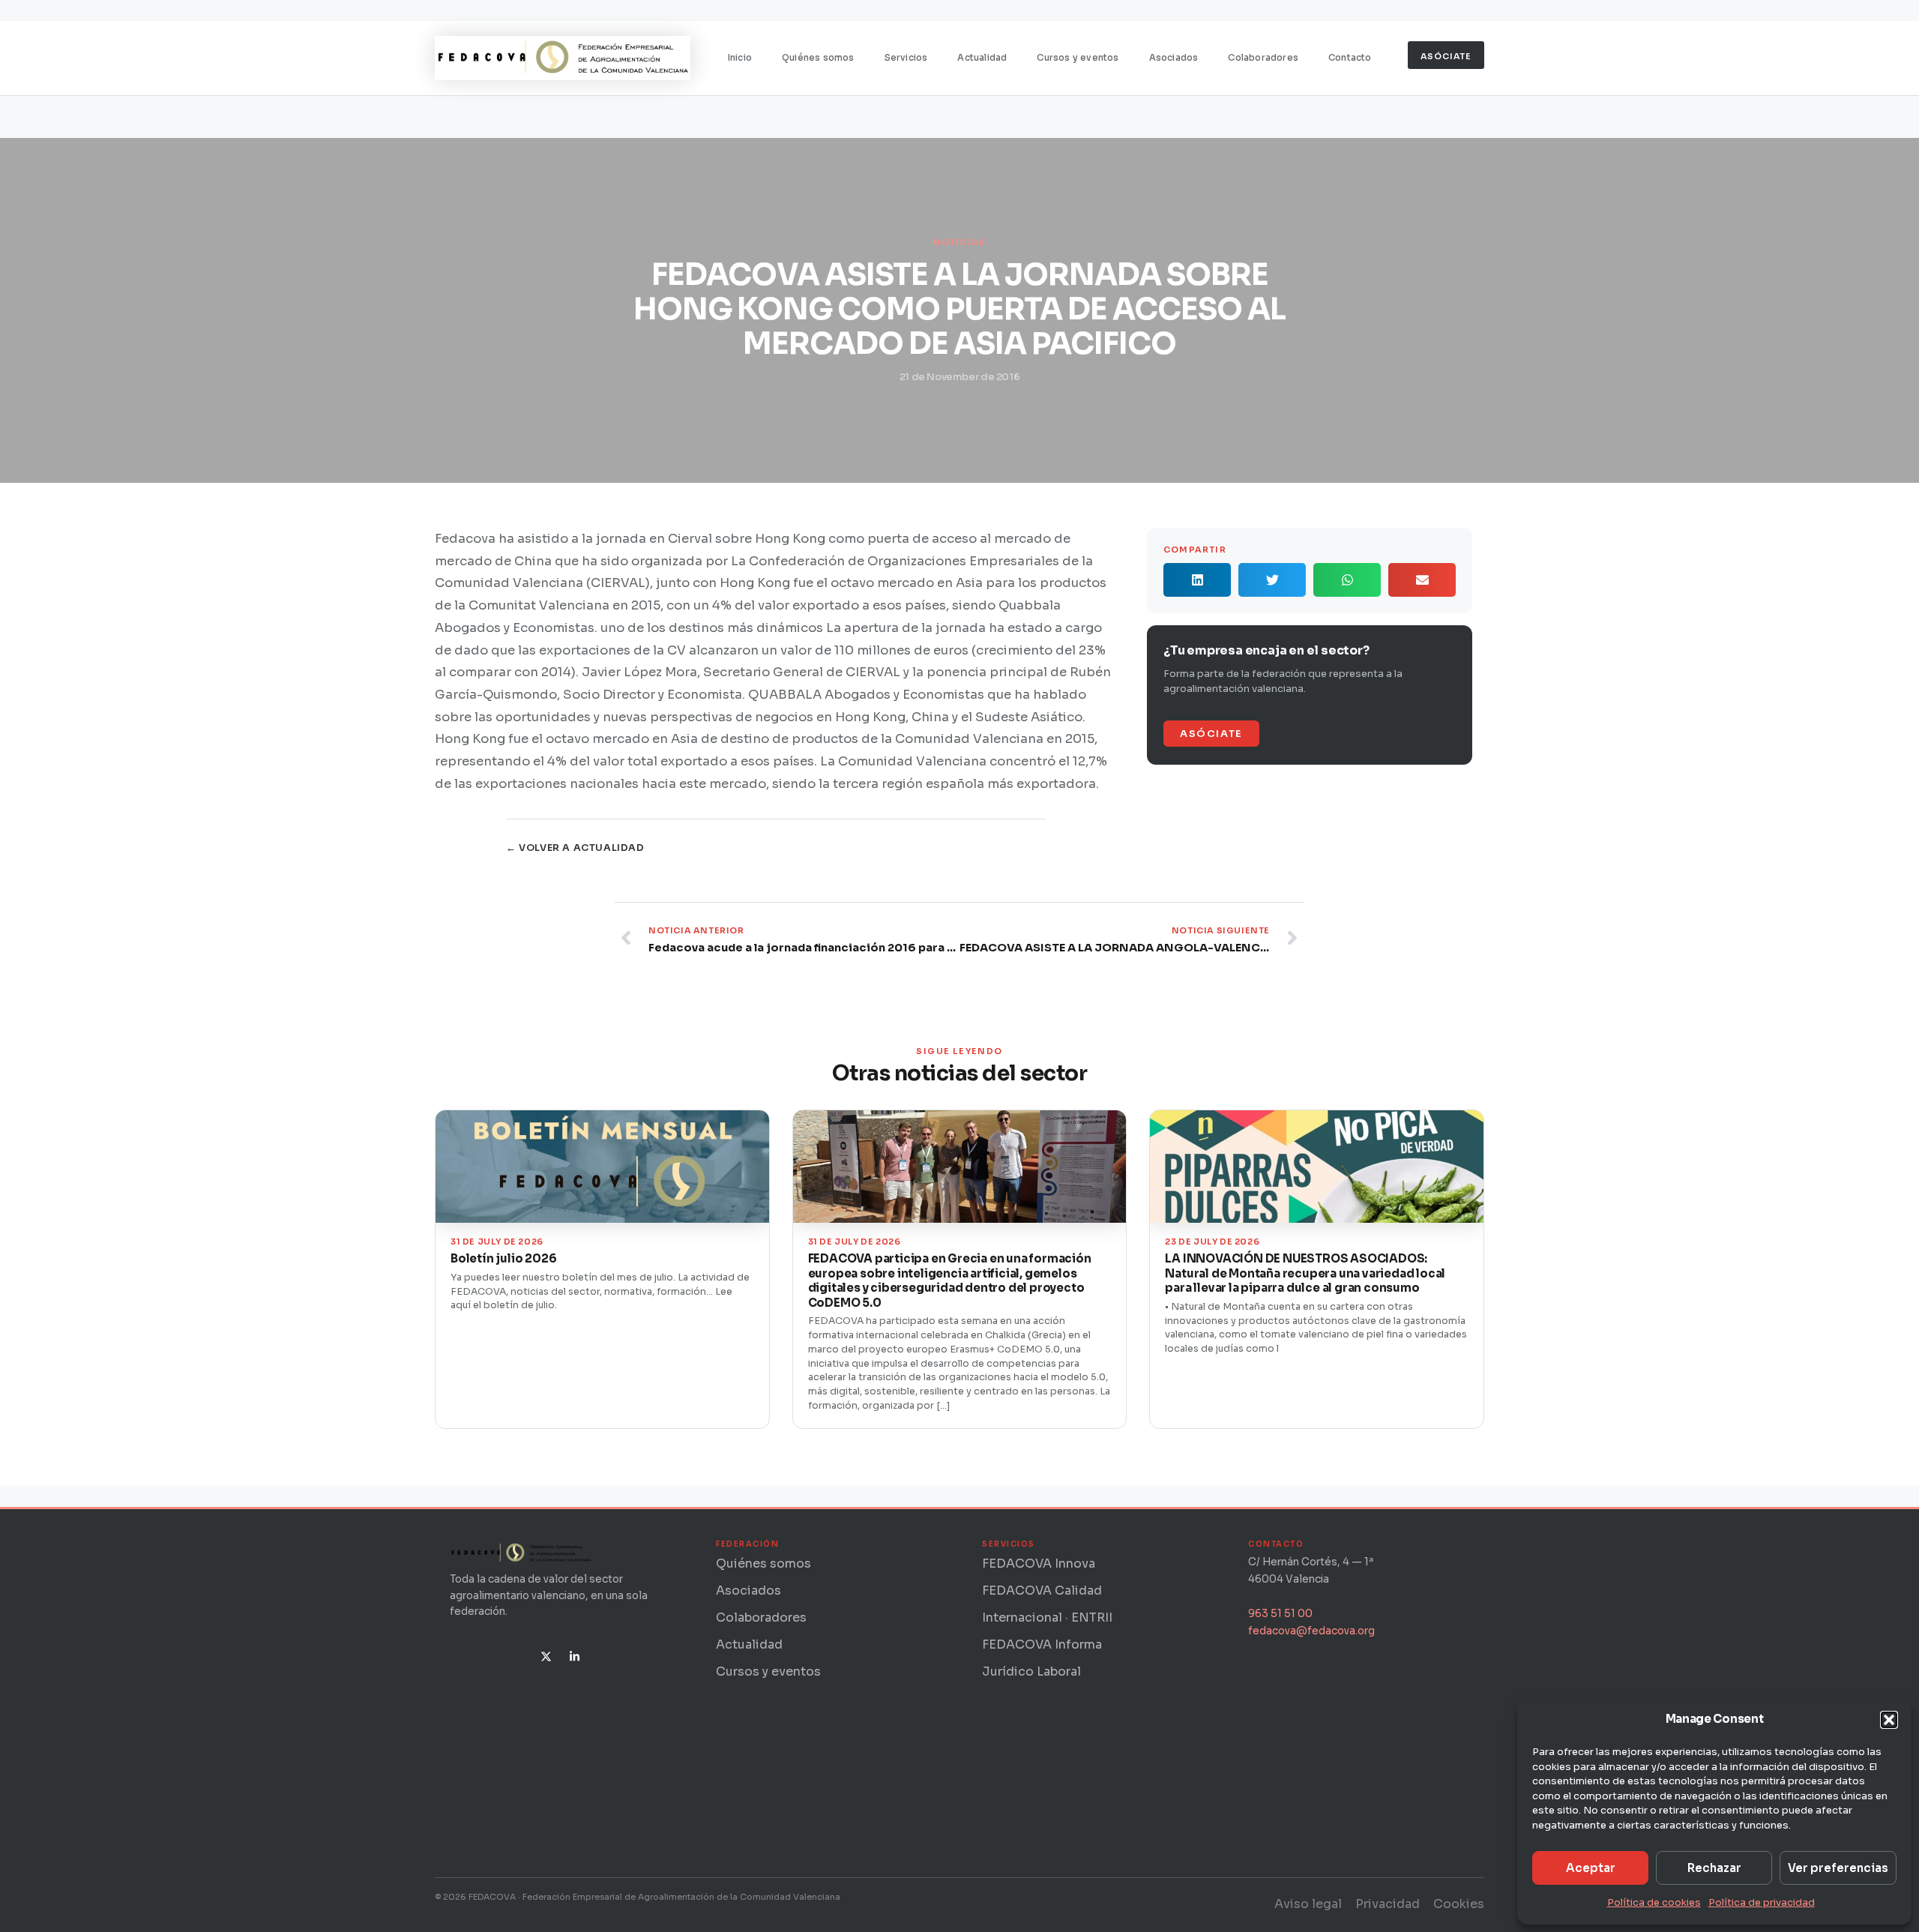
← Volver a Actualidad (575, 848)
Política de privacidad (1762, 1902)
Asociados (1174, 58)
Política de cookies (1654, 1902)
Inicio (740, 58)
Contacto (1350, 58)
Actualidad (982, 58)
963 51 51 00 (1280, 1614)
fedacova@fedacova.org (1311, 1631)
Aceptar (1591, 1868)
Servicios (906, 58)
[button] (1889, 1720)
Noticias (959, 242)
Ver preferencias (1838, 1868)
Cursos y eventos (1078, 58)
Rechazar (1714, 1868)
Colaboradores (1263, 58)
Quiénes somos (818, 58)
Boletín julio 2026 (503, 1258)
